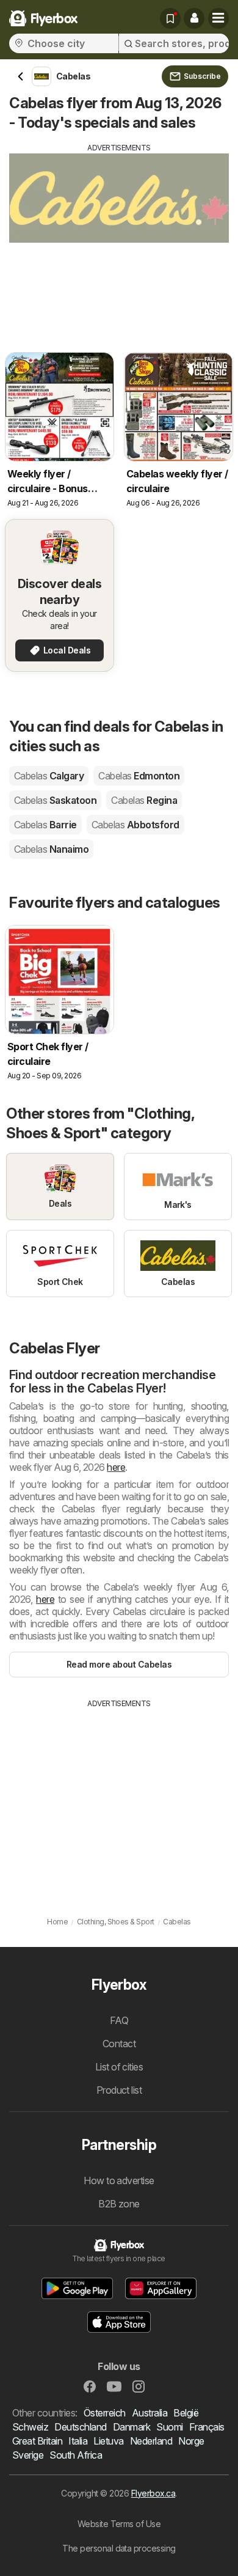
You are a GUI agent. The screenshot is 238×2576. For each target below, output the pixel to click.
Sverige (28, 2455)
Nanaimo (51, 849)
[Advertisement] (119, 239)
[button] (194, 18)
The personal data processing (119, 2548)
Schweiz (30, 2427)
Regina (144, 800)
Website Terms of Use (119, 2524)
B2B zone (119, 2204)
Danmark (132, 2427)
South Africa (76, 2455)
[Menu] (218, 18)
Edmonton (139, 776)
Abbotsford (135, 825)
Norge (191, 2441)
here (116, 1467)
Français (207, 2427)
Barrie (45, 825)
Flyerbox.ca (153, 2493)
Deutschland (80, 2427)
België (186, 2413)
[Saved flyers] (170, 18)
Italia (78, 2441)
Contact (119, 2044)
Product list (119, 2090)
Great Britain (37, 2441)
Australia (150, 2413)
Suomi (169, 2427)
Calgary (49, 776)
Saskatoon (55, 800)
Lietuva (108, 2441)
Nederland (151, 2441)
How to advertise (119, 2180)
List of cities (119, 2067)
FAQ (119, 2020)
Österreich (105, 2413)
